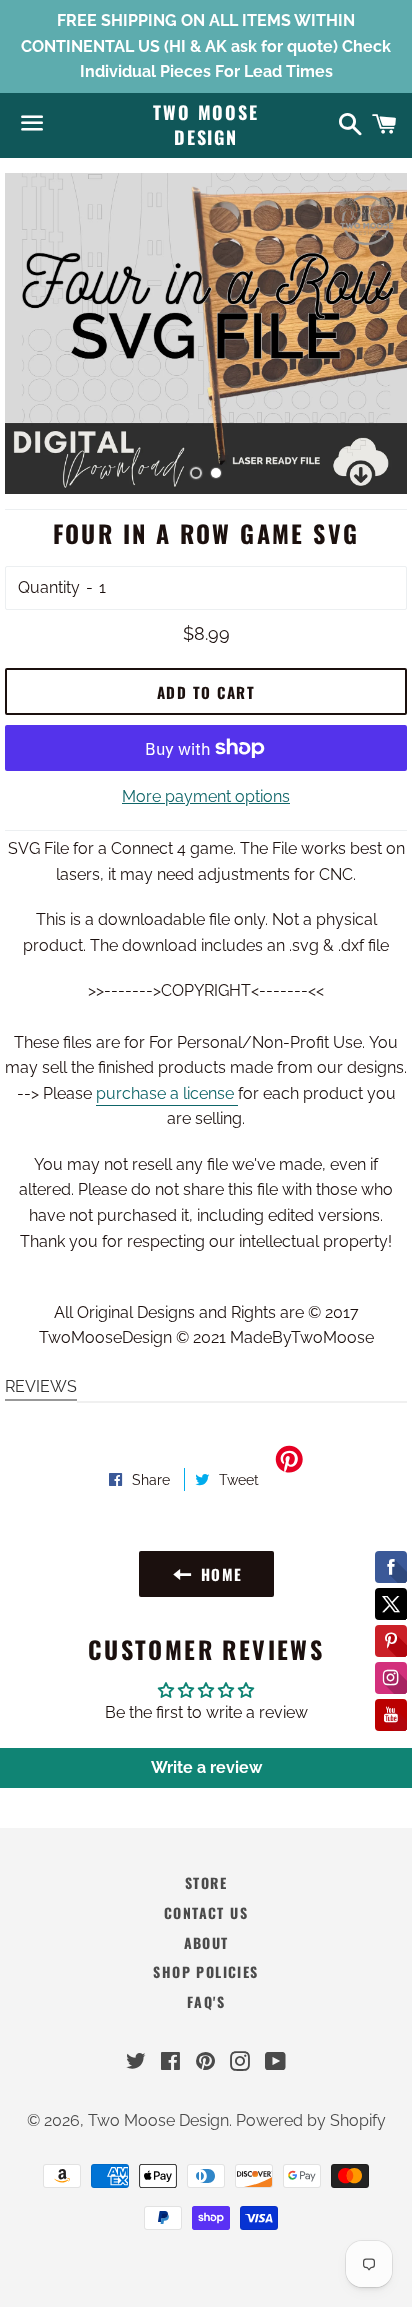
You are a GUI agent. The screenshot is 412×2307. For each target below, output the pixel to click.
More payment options (206, 796)
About (206, 1942)
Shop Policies (205, 1971)
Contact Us (206, 1912)
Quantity (49, 587)
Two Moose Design (205, 125)
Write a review (206, 1767)
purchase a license (167, 1093)
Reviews (41, 1386)
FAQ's (206, 2001)
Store (206, 1882)
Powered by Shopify (311, 2120)
